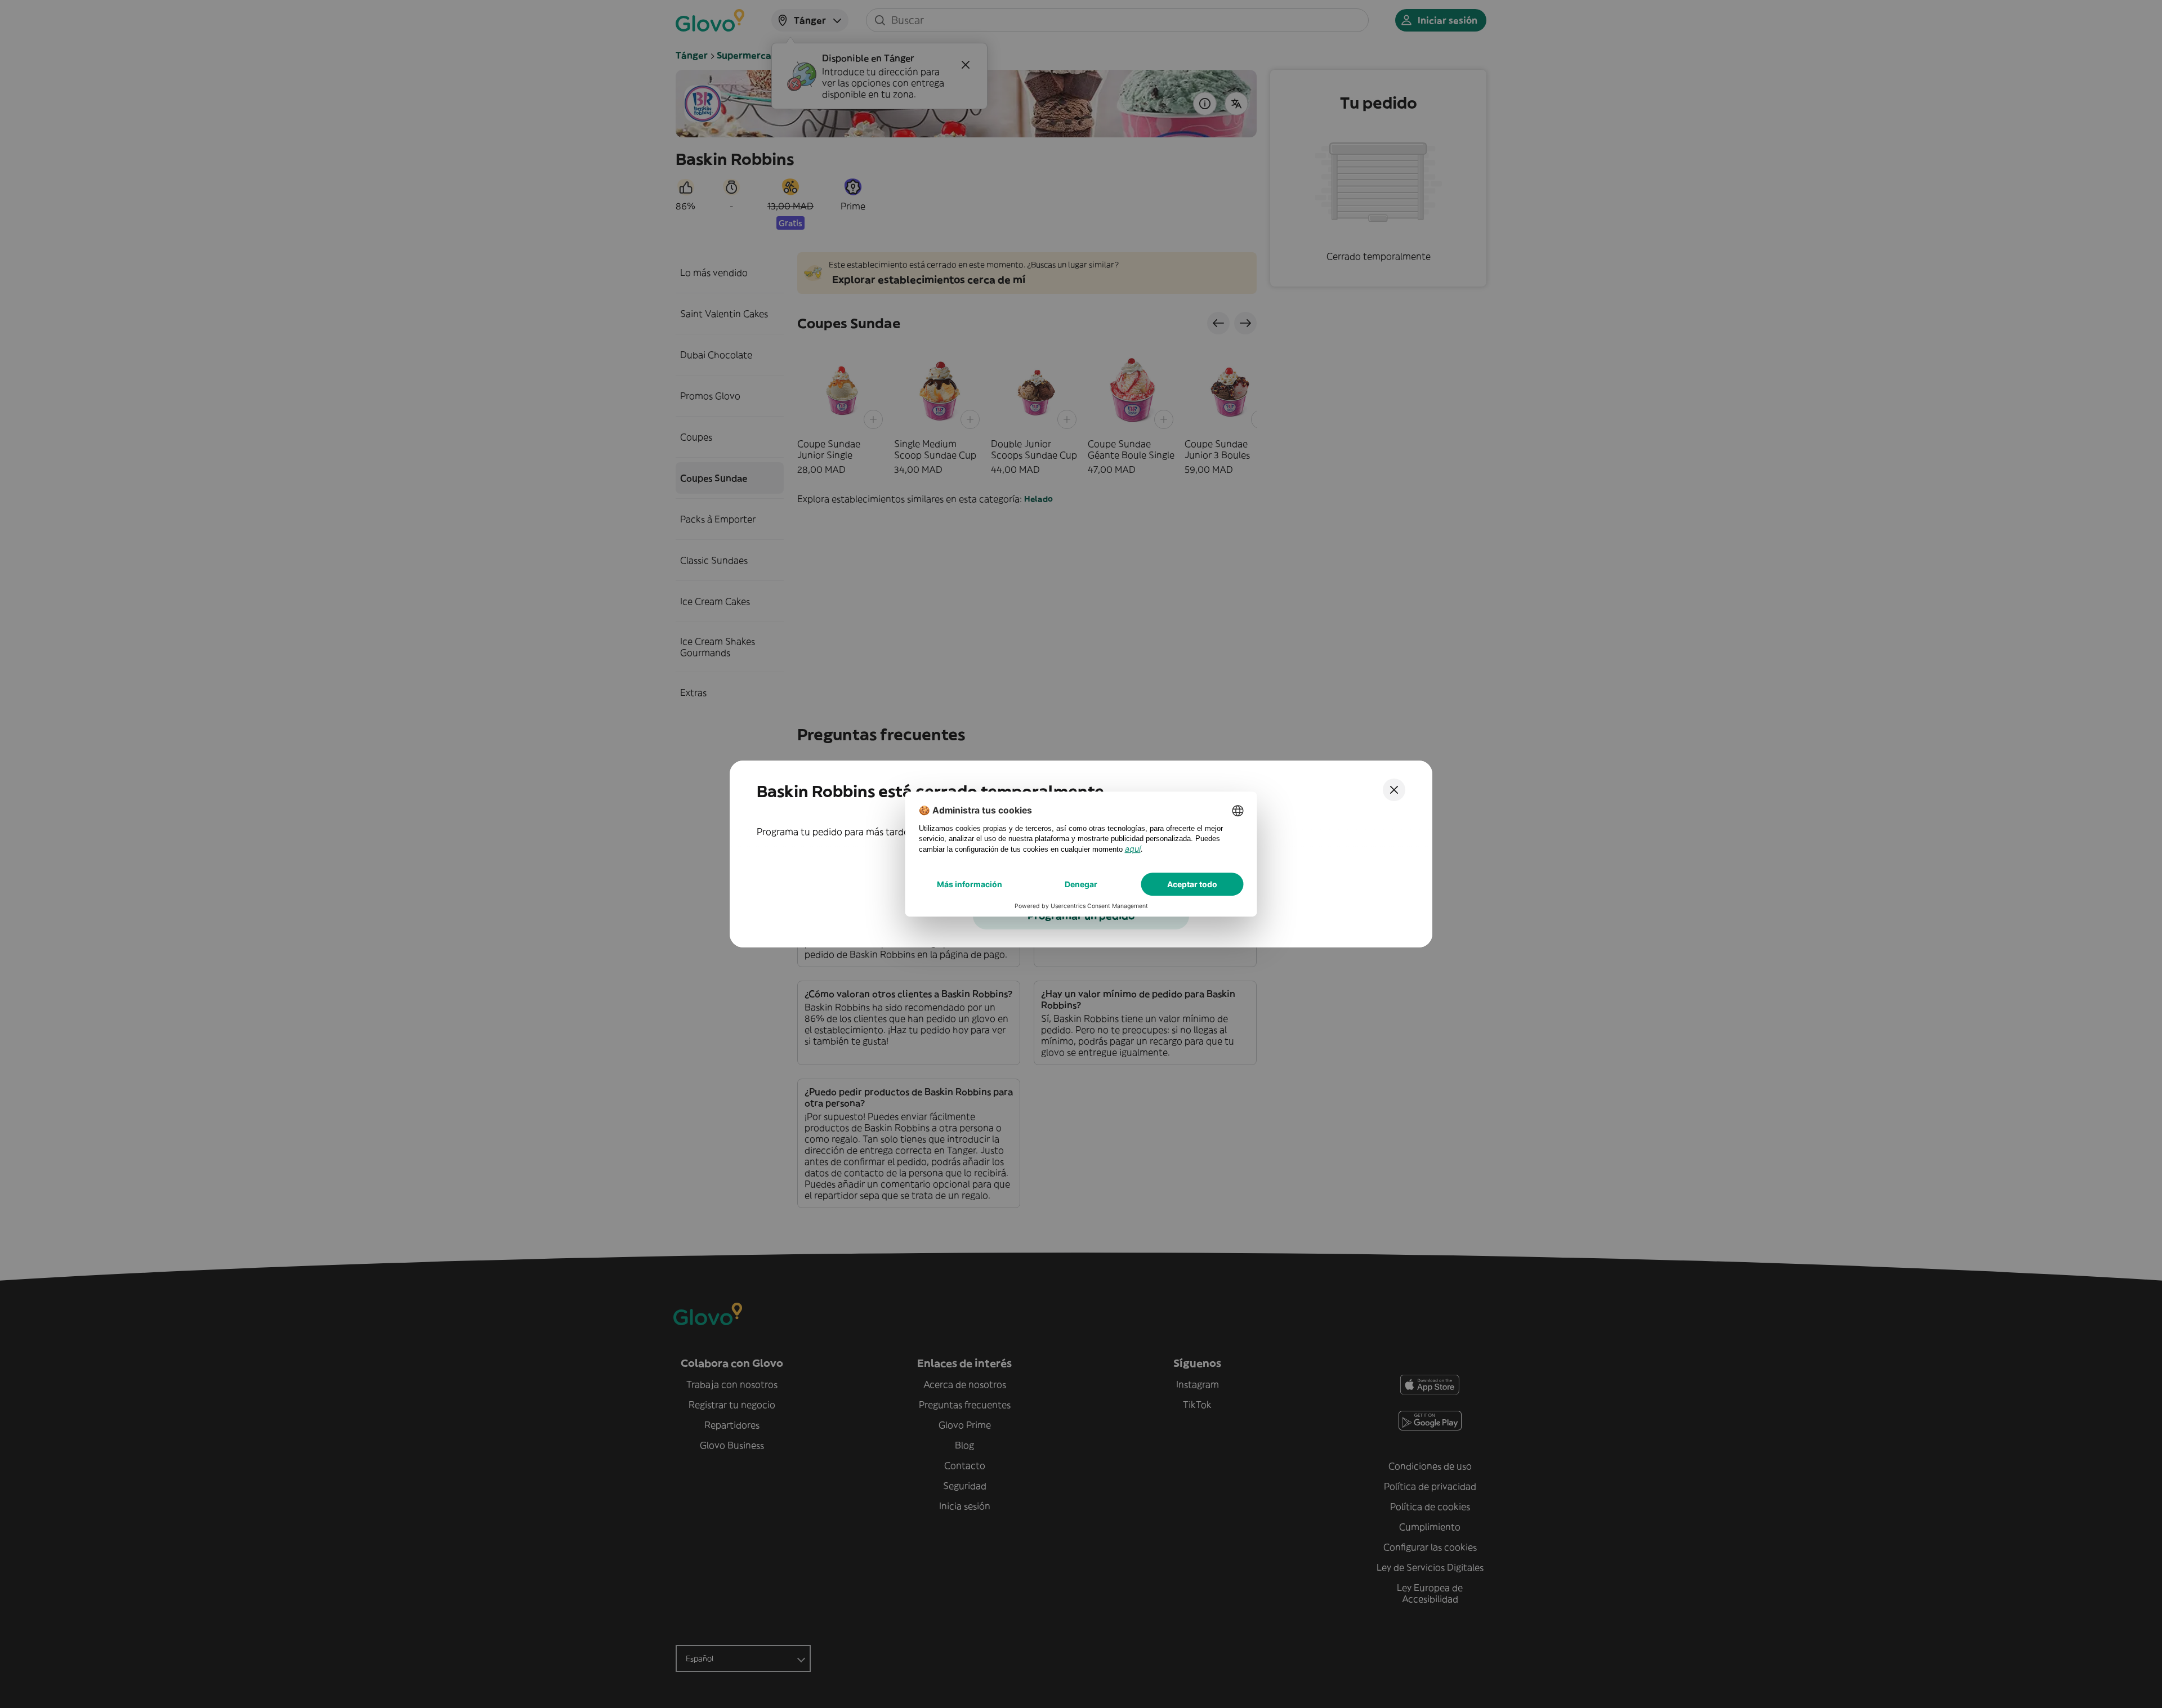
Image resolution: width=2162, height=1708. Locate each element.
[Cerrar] (1394, 790)
